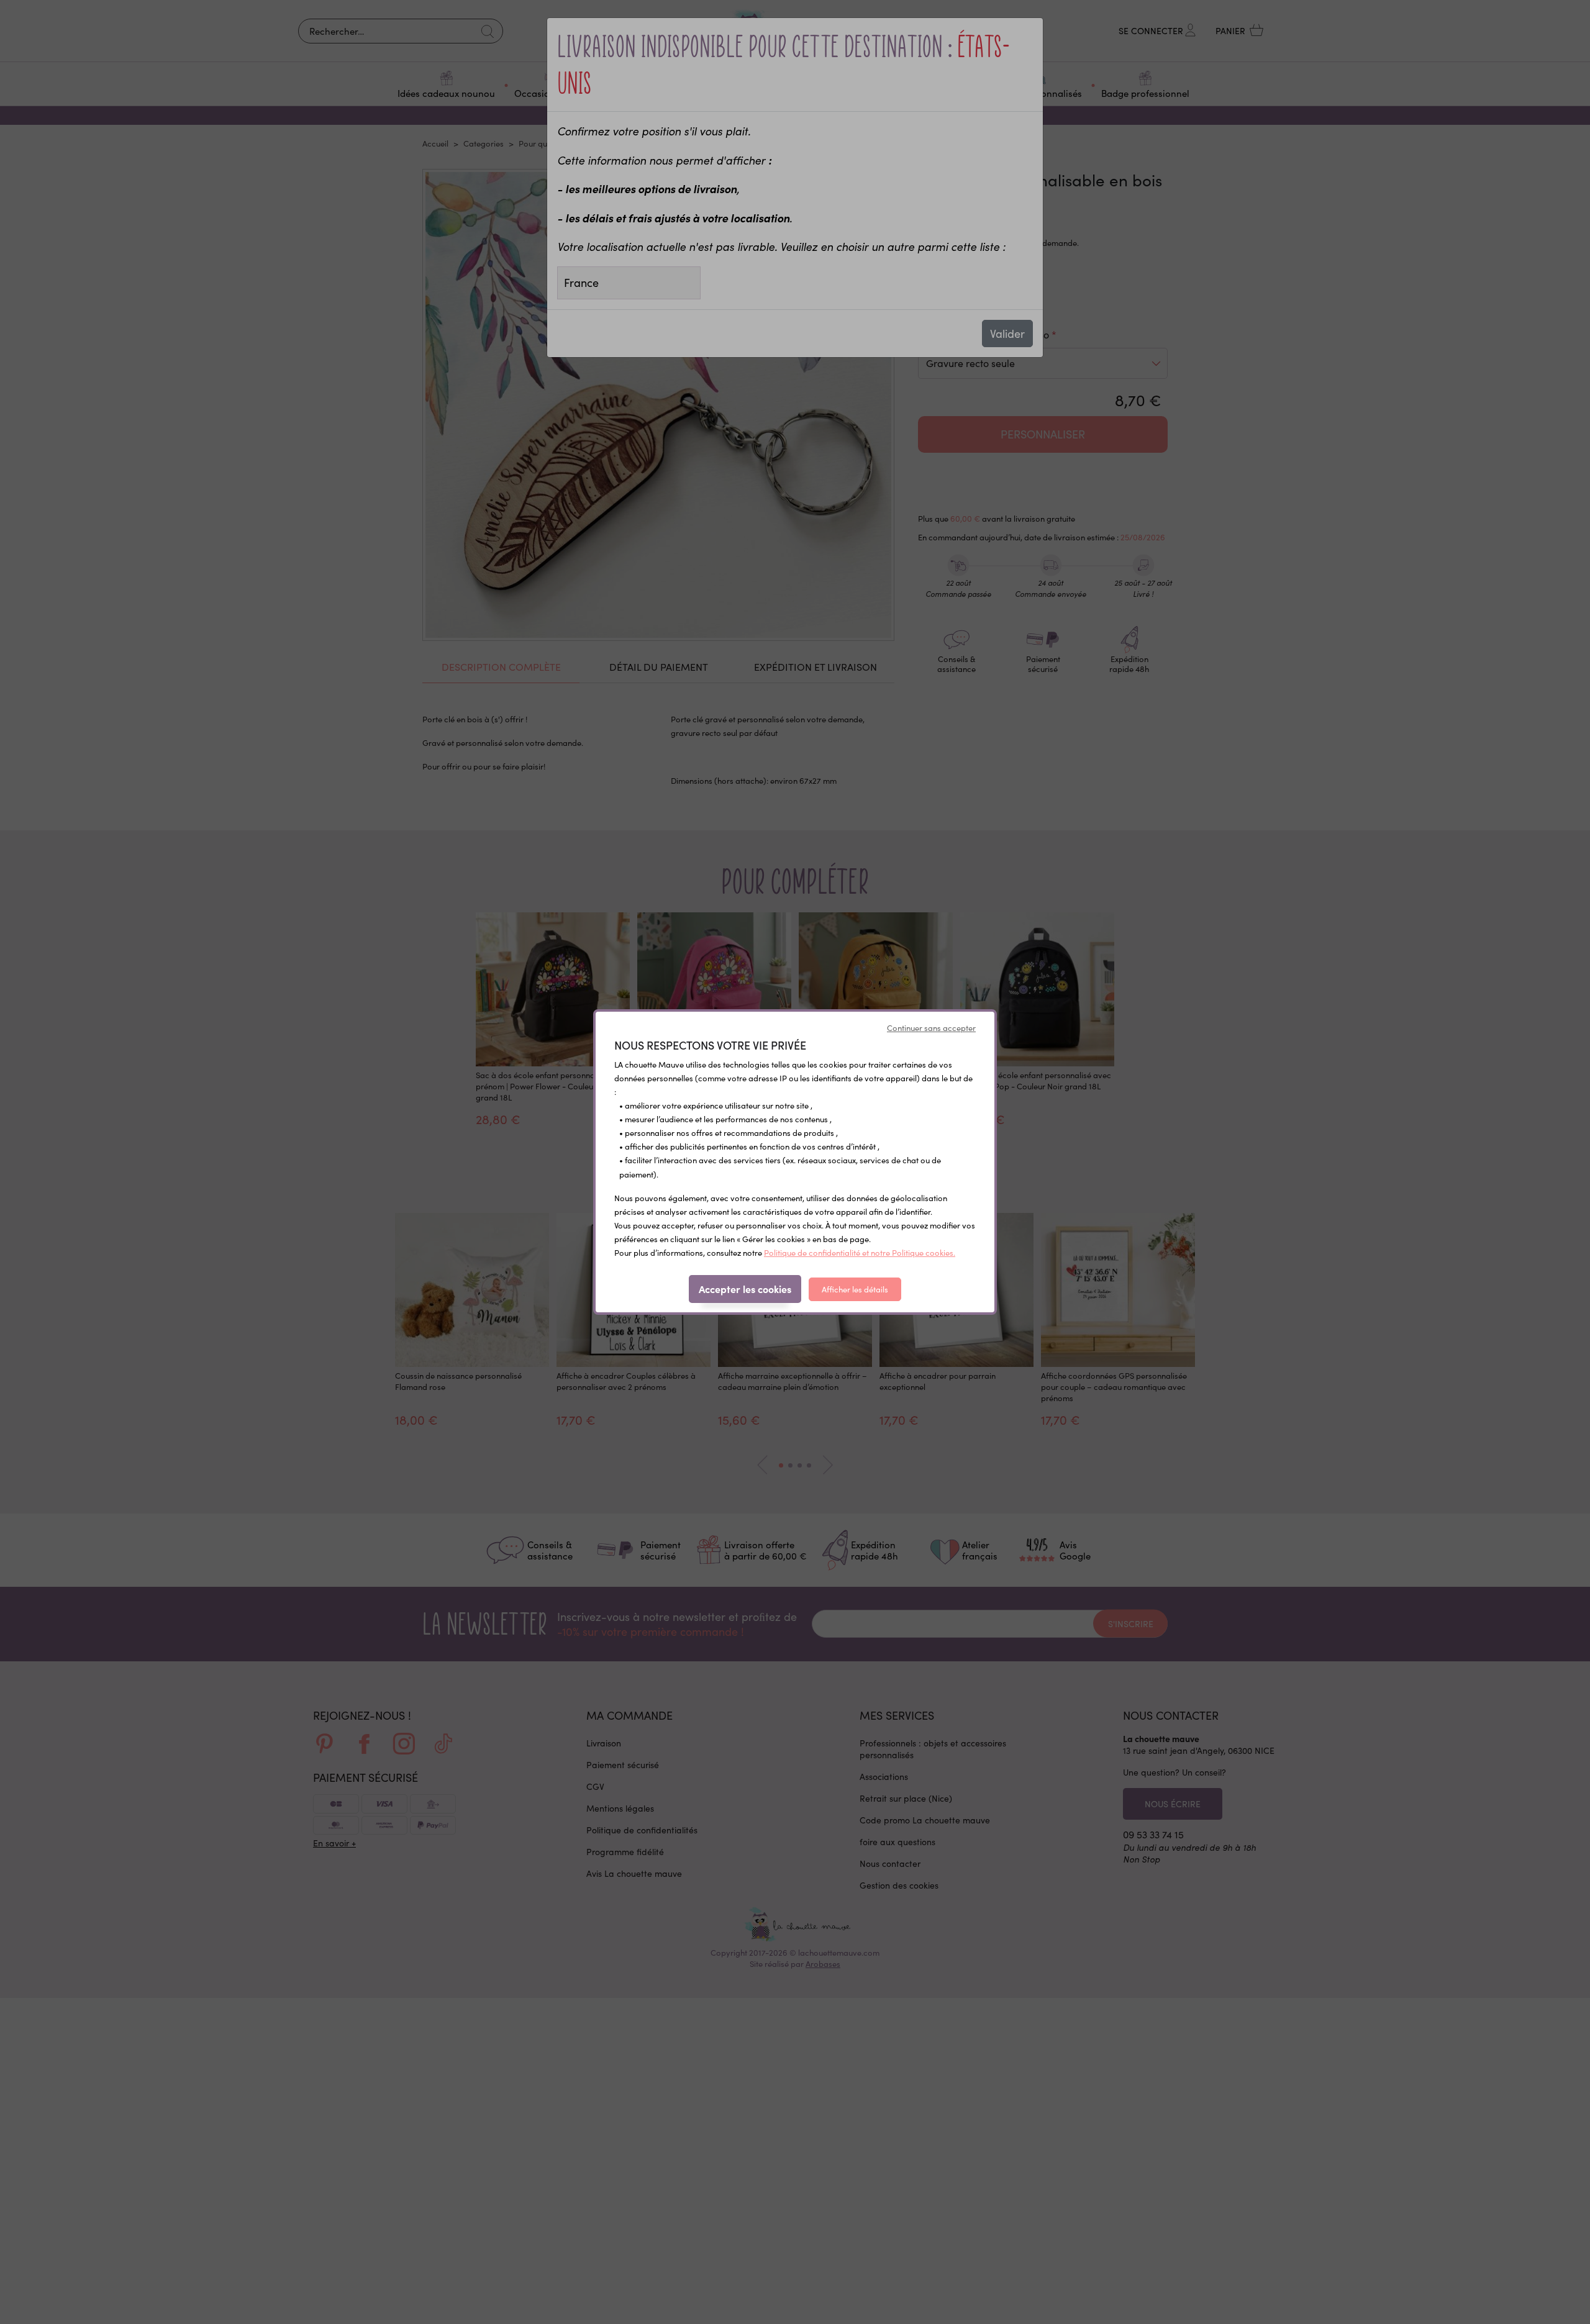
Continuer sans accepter (931, 1028)
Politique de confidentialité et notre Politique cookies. (860, 1253)
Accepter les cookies (745, 1289)
